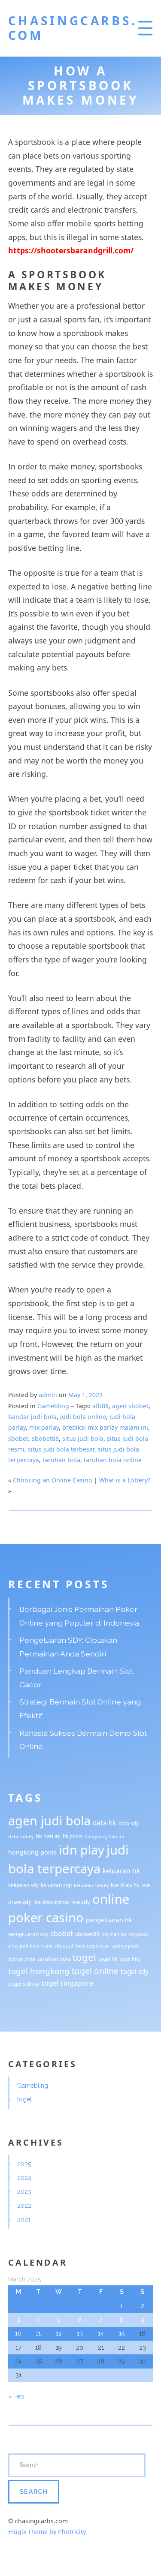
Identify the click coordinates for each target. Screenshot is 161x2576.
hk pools (73, 1836)
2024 (24, 2178)
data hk (105, 1823)
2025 (24, 2164)
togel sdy (135, 1972)
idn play (82, 1850)
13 (80, 2333)
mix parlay (44, 1427)
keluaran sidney (91, 1885)
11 (38, 2333)
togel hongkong (39, 1971)
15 (122, 2333)
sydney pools (126, 1946)
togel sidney (24, 1984)
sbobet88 (45, 1438)
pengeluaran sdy (28, 1934)
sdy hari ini (114, 1934)
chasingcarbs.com (73, 28)
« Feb (16, 2396)
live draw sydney (51, 1902)
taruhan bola (61, 1460)
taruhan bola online (113, 1460)
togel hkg (130, 1959)
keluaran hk (121, 1871)
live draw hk (125, 1885)
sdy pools (138, 1934)
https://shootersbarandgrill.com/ (71, 250)
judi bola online (83, 1417)
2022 (24, 2206)
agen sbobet (130, 1406)
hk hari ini (48, 1836)
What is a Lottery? (125, 1480)
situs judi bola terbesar (61, 1449)
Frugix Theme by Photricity (47, 2532)
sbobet (18, 1438)
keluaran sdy (23, 1885)
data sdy (129, 1823)
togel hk (108, 1959)
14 (101, 2333)
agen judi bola (49, 1820)
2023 (24, 2191)
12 (59, 2333)
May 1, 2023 (85, 1395)
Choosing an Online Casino (53, 1480)
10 (18, 2333)
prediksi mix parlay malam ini (105, 1427)
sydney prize (22, 1959)
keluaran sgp (56, 1885)
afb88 (100, 1406)
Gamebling (53, 1406)
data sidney (21, 1837)
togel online (95, 1971)
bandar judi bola (32, 1417)
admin (48, 1395)
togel (84, 1957)
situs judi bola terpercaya (82, 1946)
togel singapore (67, 1983)
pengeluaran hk (109, 1920)
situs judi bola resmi (30, 1946)
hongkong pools (32, 1852)
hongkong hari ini (104, 1837)
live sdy (81, 1902)
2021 (24, 2219)
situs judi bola (83, 1438)
